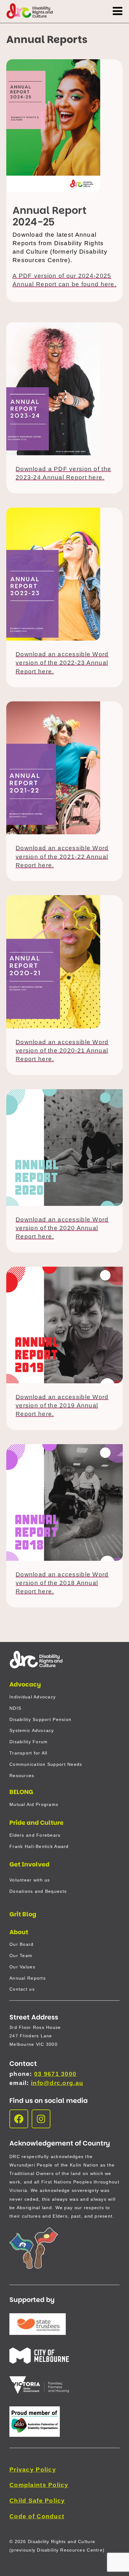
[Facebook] (19, 2119)
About (19, 1932)
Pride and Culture (36, 1823)
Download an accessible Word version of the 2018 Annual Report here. (62, 1583)
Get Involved (29, 1864)
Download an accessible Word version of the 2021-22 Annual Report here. (62, 856)
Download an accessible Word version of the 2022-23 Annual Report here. (62, 663)
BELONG (21, 1792)
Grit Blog (23, 1914)
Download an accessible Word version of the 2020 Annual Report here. (62, 1228)
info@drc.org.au (57, 2083)
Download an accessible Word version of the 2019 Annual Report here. (62, 1405)
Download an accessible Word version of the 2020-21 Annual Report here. (62, 1050)
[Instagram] (41, 2119)
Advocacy (25, 1684)
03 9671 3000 (55, 2074)
